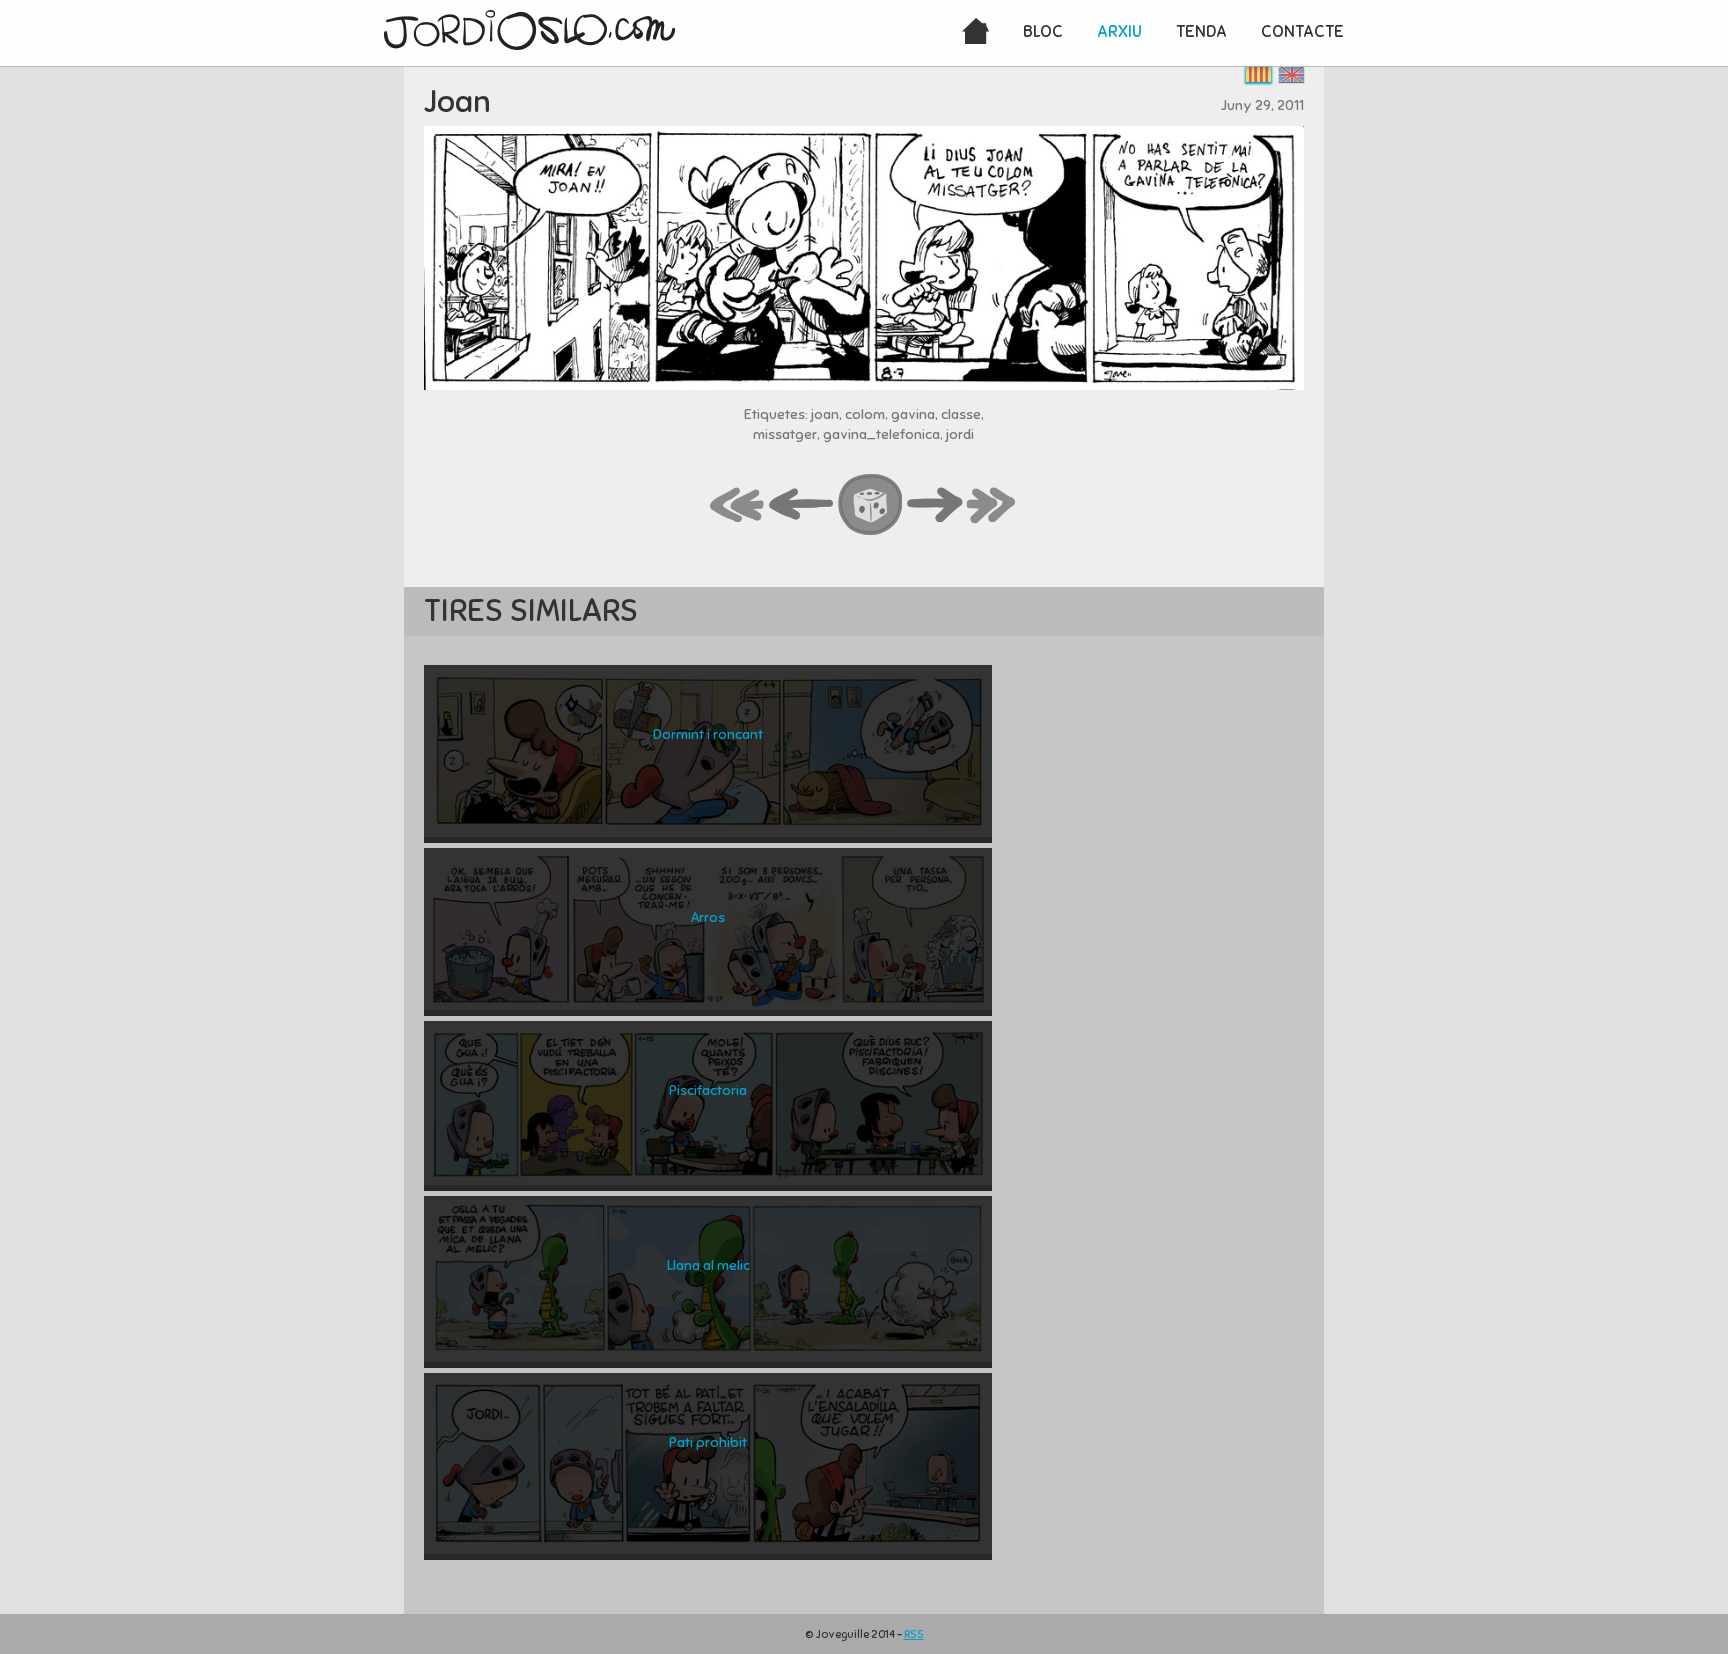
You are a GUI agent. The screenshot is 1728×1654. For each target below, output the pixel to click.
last (992, 506)
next (935, 506)
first (738, 506)
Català (1258, 74)
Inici (975, 33)
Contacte (1302, 31)
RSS (914, 1634)
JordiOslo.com (529, 30)
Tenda (1201, 31)
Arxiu (1119, 31)
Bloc (1043, 31)
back (802, 506)
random (871, 506)
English (1291, 74)
